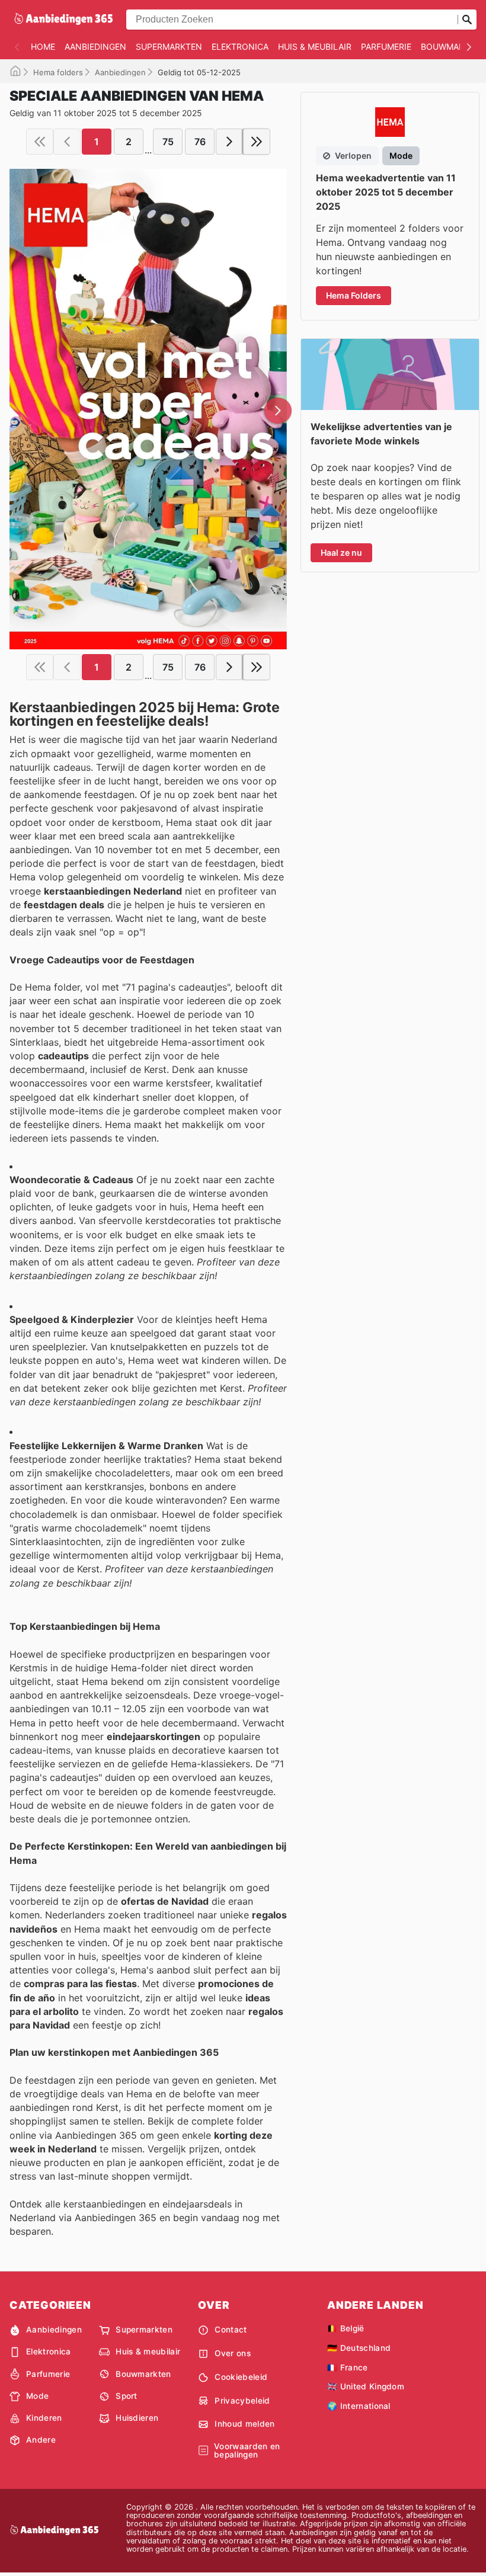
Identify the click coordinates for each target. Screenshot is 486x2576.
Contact (231, 2330)
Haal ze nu (341, 552)
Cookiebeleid (241, 2377)
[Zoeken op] (467, 20)
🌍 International (359, 2406)
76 (200, 142)
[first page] (40, 142)
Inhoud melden (244, 2424)
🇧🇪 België (346, 2328)
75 (168, 142)
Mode (37, 2396)
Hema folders (58, 72)
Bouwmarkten (143, 2374)
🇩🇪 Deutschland (359, 2348)
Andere (41, 2440)
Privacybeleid (242, 2401)
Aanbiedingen (95, 47)
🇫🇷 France (348, 2367)
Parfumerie (386, 47)
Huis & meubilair (315, 47)
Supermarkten (169, 47)
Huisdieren (137, 2418)
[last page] (257, 142)
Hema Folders (354, 295)
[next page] (229, 142)
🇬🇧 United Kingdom (366, 2386)
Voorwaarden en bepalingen (247, 2451)
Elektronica (240, 47)
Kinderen (44, 2418)
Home (43, 47)
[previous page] (67, 142)
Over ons (233, 2353)
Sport (127, 2396)
